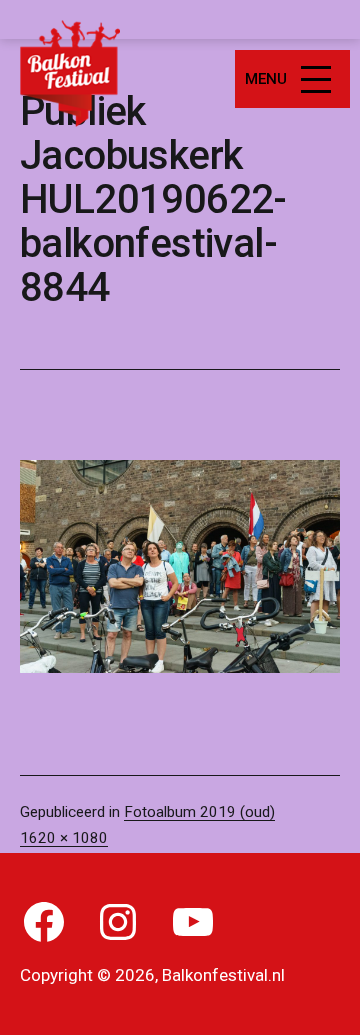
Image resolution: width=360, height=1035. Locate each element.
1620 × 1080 (64, 838)
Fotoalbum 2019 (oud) (199, 812)
